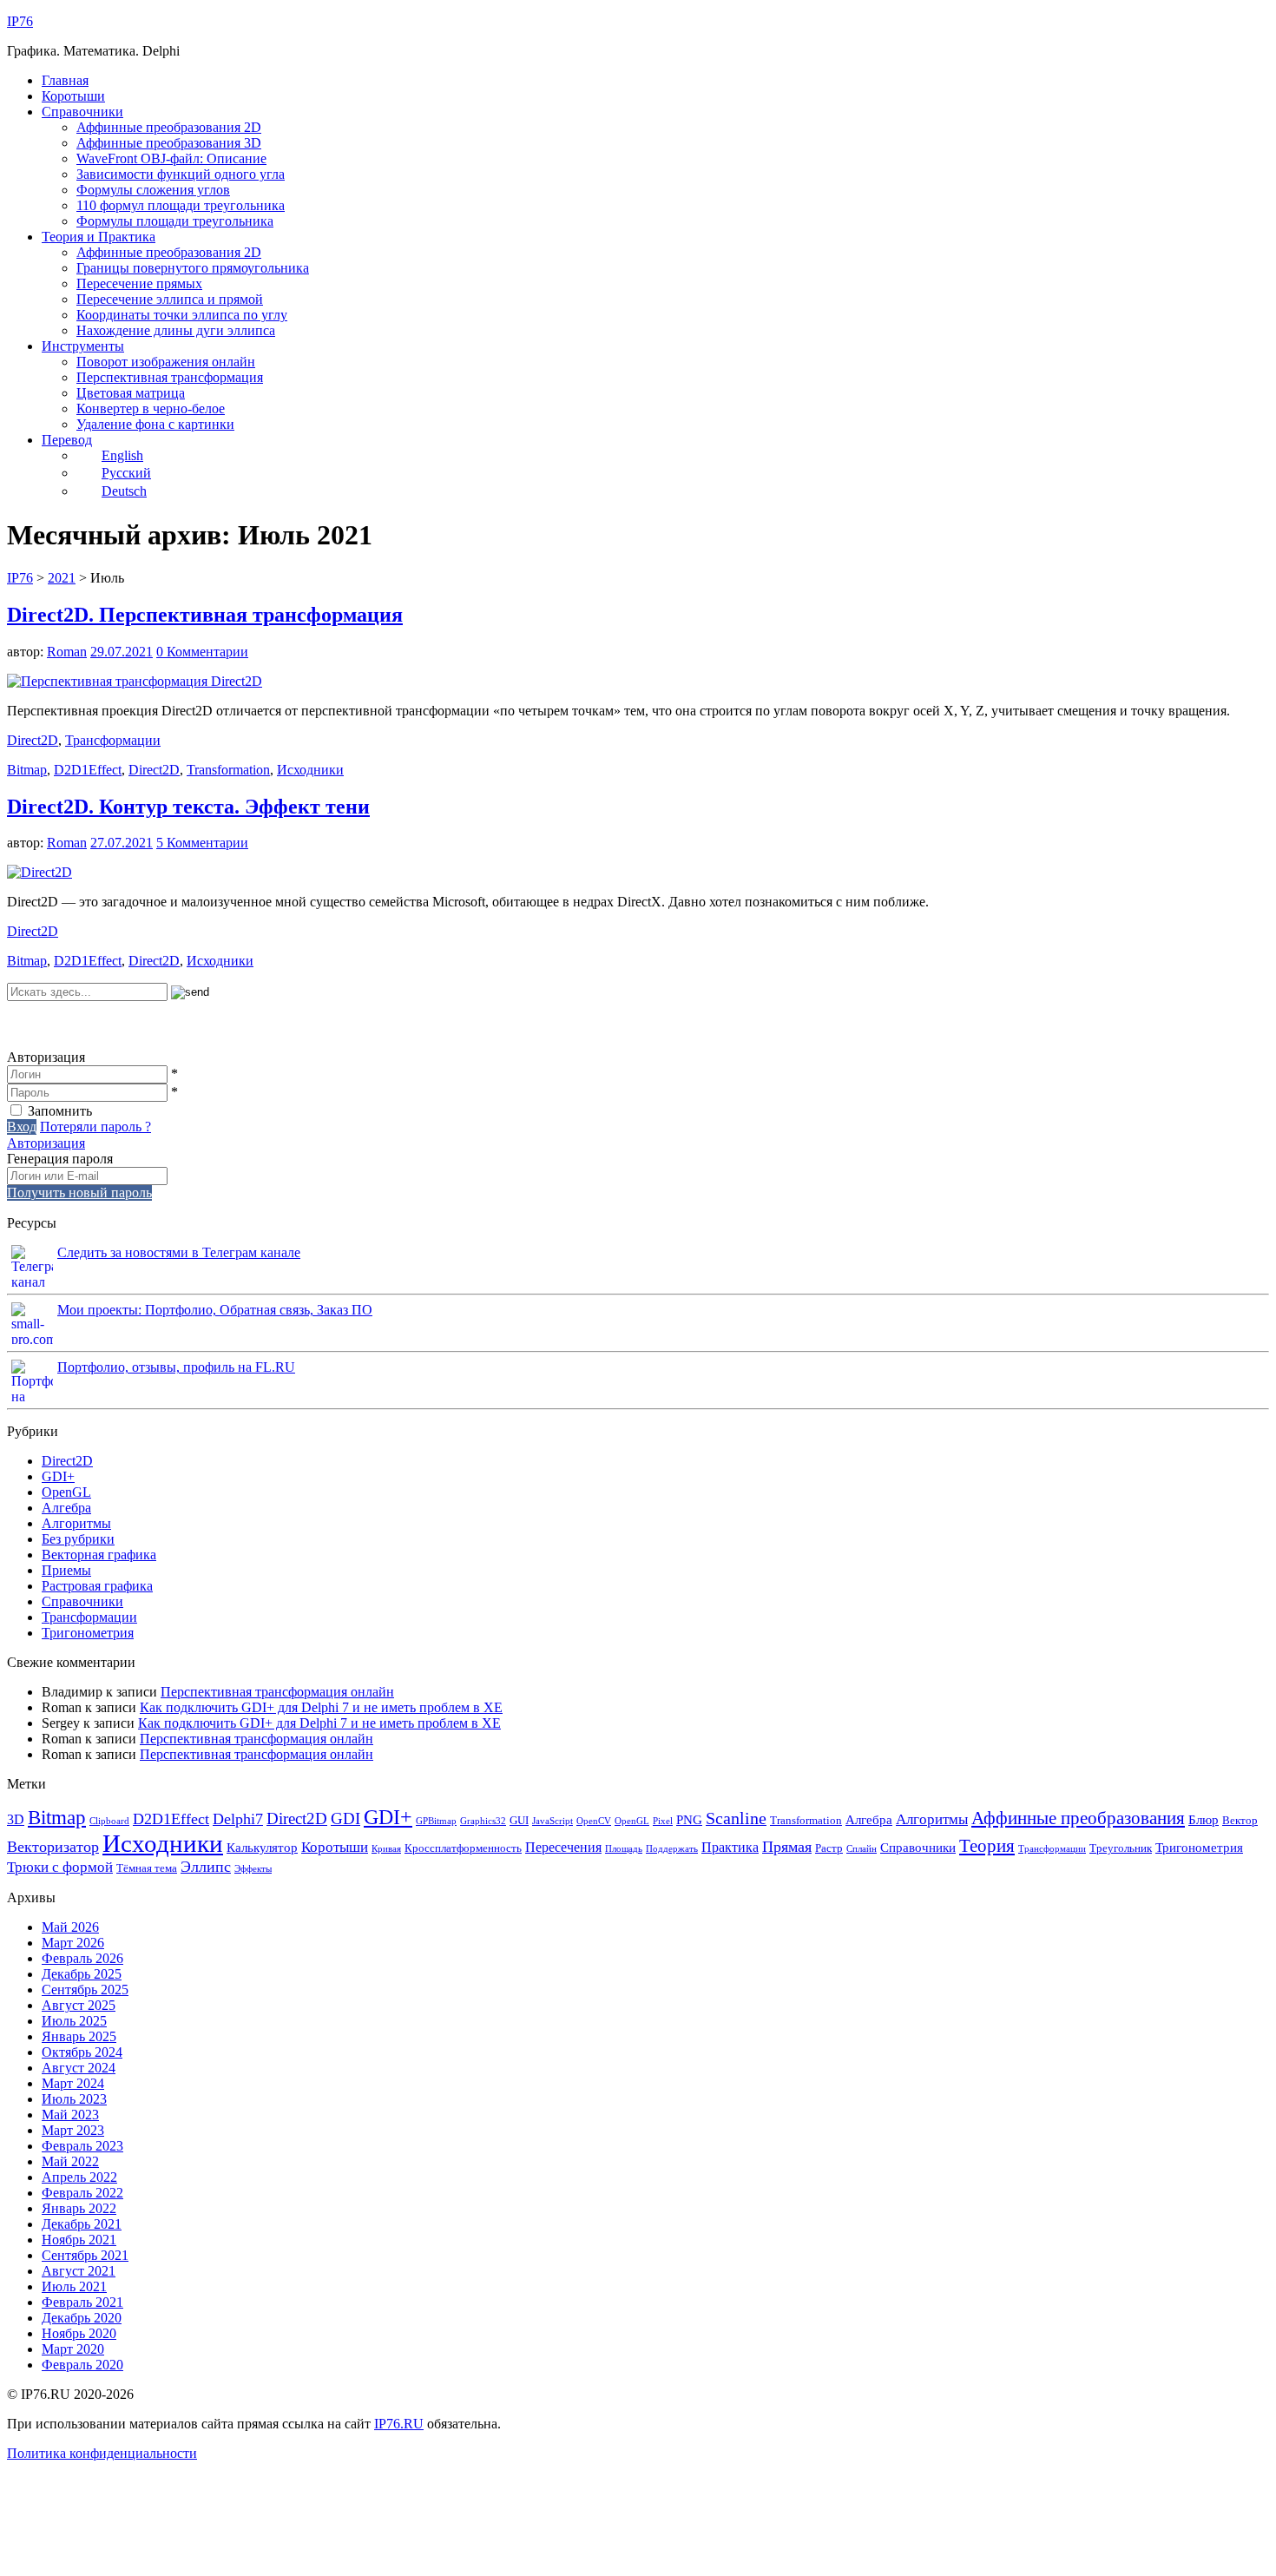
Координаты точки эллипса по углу (182, 315)
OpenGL (66, 1492)
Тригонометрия (88, 1633)
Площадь (624, 1849)
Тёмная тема (147, 1868)
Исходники (310, 770)
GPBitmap (436, 1821)
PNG (689, 1820)
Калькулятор (262, 1848)
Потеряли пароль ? (95, 1127)
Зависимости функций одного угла (181, 174)
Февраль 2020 (82, 2365)
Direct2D (33, 740)
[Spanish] (108, 1024)
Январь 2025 (79, 2036)
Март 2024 (73, 2083)
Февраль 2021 (82, 2302)
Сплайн (862, 1849)
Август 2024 (79, 2068)
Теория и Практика (99, 237)
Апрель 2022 (79, 2177)
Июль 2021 (74, 2286)
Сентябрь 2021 (85, 2255)
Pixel (663, 1821)
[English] (40, 1024)
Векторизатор (53, 1847)
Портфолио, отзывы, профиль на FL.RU (176, 1367)
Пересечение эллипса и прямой (170, 299)
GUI (519, 1820)
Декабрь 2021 (82, 2224)
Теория (987, 1846)
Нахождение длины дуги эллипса (176, 330)
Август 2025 (79, 2005)
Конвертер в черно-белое (151, 408)
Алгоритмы (76, 1523)
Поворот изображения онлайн (166, 362)
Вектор (1240, 1820)
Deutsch (124, 491)
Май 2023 (70, 2115)
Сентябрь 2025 (85, 1990)
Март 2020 (73, 2349)
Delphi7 (238, 1819)
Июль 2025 (74, 2021)
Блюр (1204, 1820)
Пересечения (563, 1847)
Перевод (67, 440)
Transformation (228, 770)
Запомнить (60, 1111)
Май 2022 (70, 2161)
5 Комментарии (202, 843)
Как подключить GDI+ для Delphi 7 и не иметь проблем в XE (321, 1707)
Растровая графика (97, 1586)
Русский (126, 473)
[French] (85, 1024)
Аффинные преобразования (1078, 1818)
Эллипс (206, 1867)
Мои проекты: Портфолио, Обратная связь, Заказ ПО (215, 1310)
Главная (65, 80)
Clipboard (109, 1821)
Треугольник (1121, 1848)
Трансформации (113, 740)
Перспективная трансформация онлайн (277, 1692)
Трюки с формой (60, 1867)
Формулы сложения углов (153, 190)
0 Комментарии (202, 652)
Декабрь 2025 (82, 1974)
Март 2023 (73, 2130)
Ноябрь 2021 (79, 2240)
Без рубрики (78, 1539)
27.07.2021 (122, 843)
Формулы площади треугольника (175, 221)
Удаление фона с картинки (155, 424)
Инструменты (83, 346)
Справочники (82, 112)
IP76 (20, 21)
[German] (62, 1024)
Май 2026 (70, 1927)
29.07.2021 (122, 652)
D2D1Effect (88, 770)
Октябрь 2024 (82, 2052)
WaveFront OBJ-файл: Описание (171, 158)
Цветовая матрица (131, 393)
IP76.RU (399, 2424)
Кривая (386, 1849)
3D (16, 1819)
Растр (829, 1848)
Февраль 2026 (82, 1958)
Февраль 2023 (82, 2146)
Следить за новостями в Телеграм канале (179, 1252)
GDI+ (58, 1476)
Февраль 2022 (82, 2193)
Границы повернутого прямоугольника (193, 268)
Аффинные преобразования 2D (169, 127)
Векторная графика (99, 1555)
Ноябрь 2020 (79, 2333)
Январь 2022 (79, 2208)
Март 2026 (73, 1943)
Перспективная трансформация (170, 377)
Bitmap (27, 770)
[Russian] (17, 1024)
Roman (67, 652)
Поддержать (672, 1849)
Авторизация (46, 1143)
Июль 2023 (74, 2099)
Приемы (66, 1570)
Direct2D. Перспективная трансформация (205, 615)
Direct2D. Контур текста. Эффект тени (188, 807)
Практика (730, 1847)
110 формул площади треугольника (181, 205)
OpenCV (594, 1821)
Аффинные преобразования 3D (169, 143)
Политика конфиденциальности (102, 2453)
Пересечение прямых (139, 283)
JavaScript (552, 1821)
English (122, 455)
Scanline (736, 1818)
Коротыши (73, 96)
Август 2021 (79, 2271)
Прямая (787, 1847)
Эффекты (253, 1869)
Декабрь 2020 (82, 2318)
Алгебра (66, 1508)
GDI (345, 1818)
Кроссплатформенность (463, 1848)
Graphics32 (483, 1821)
